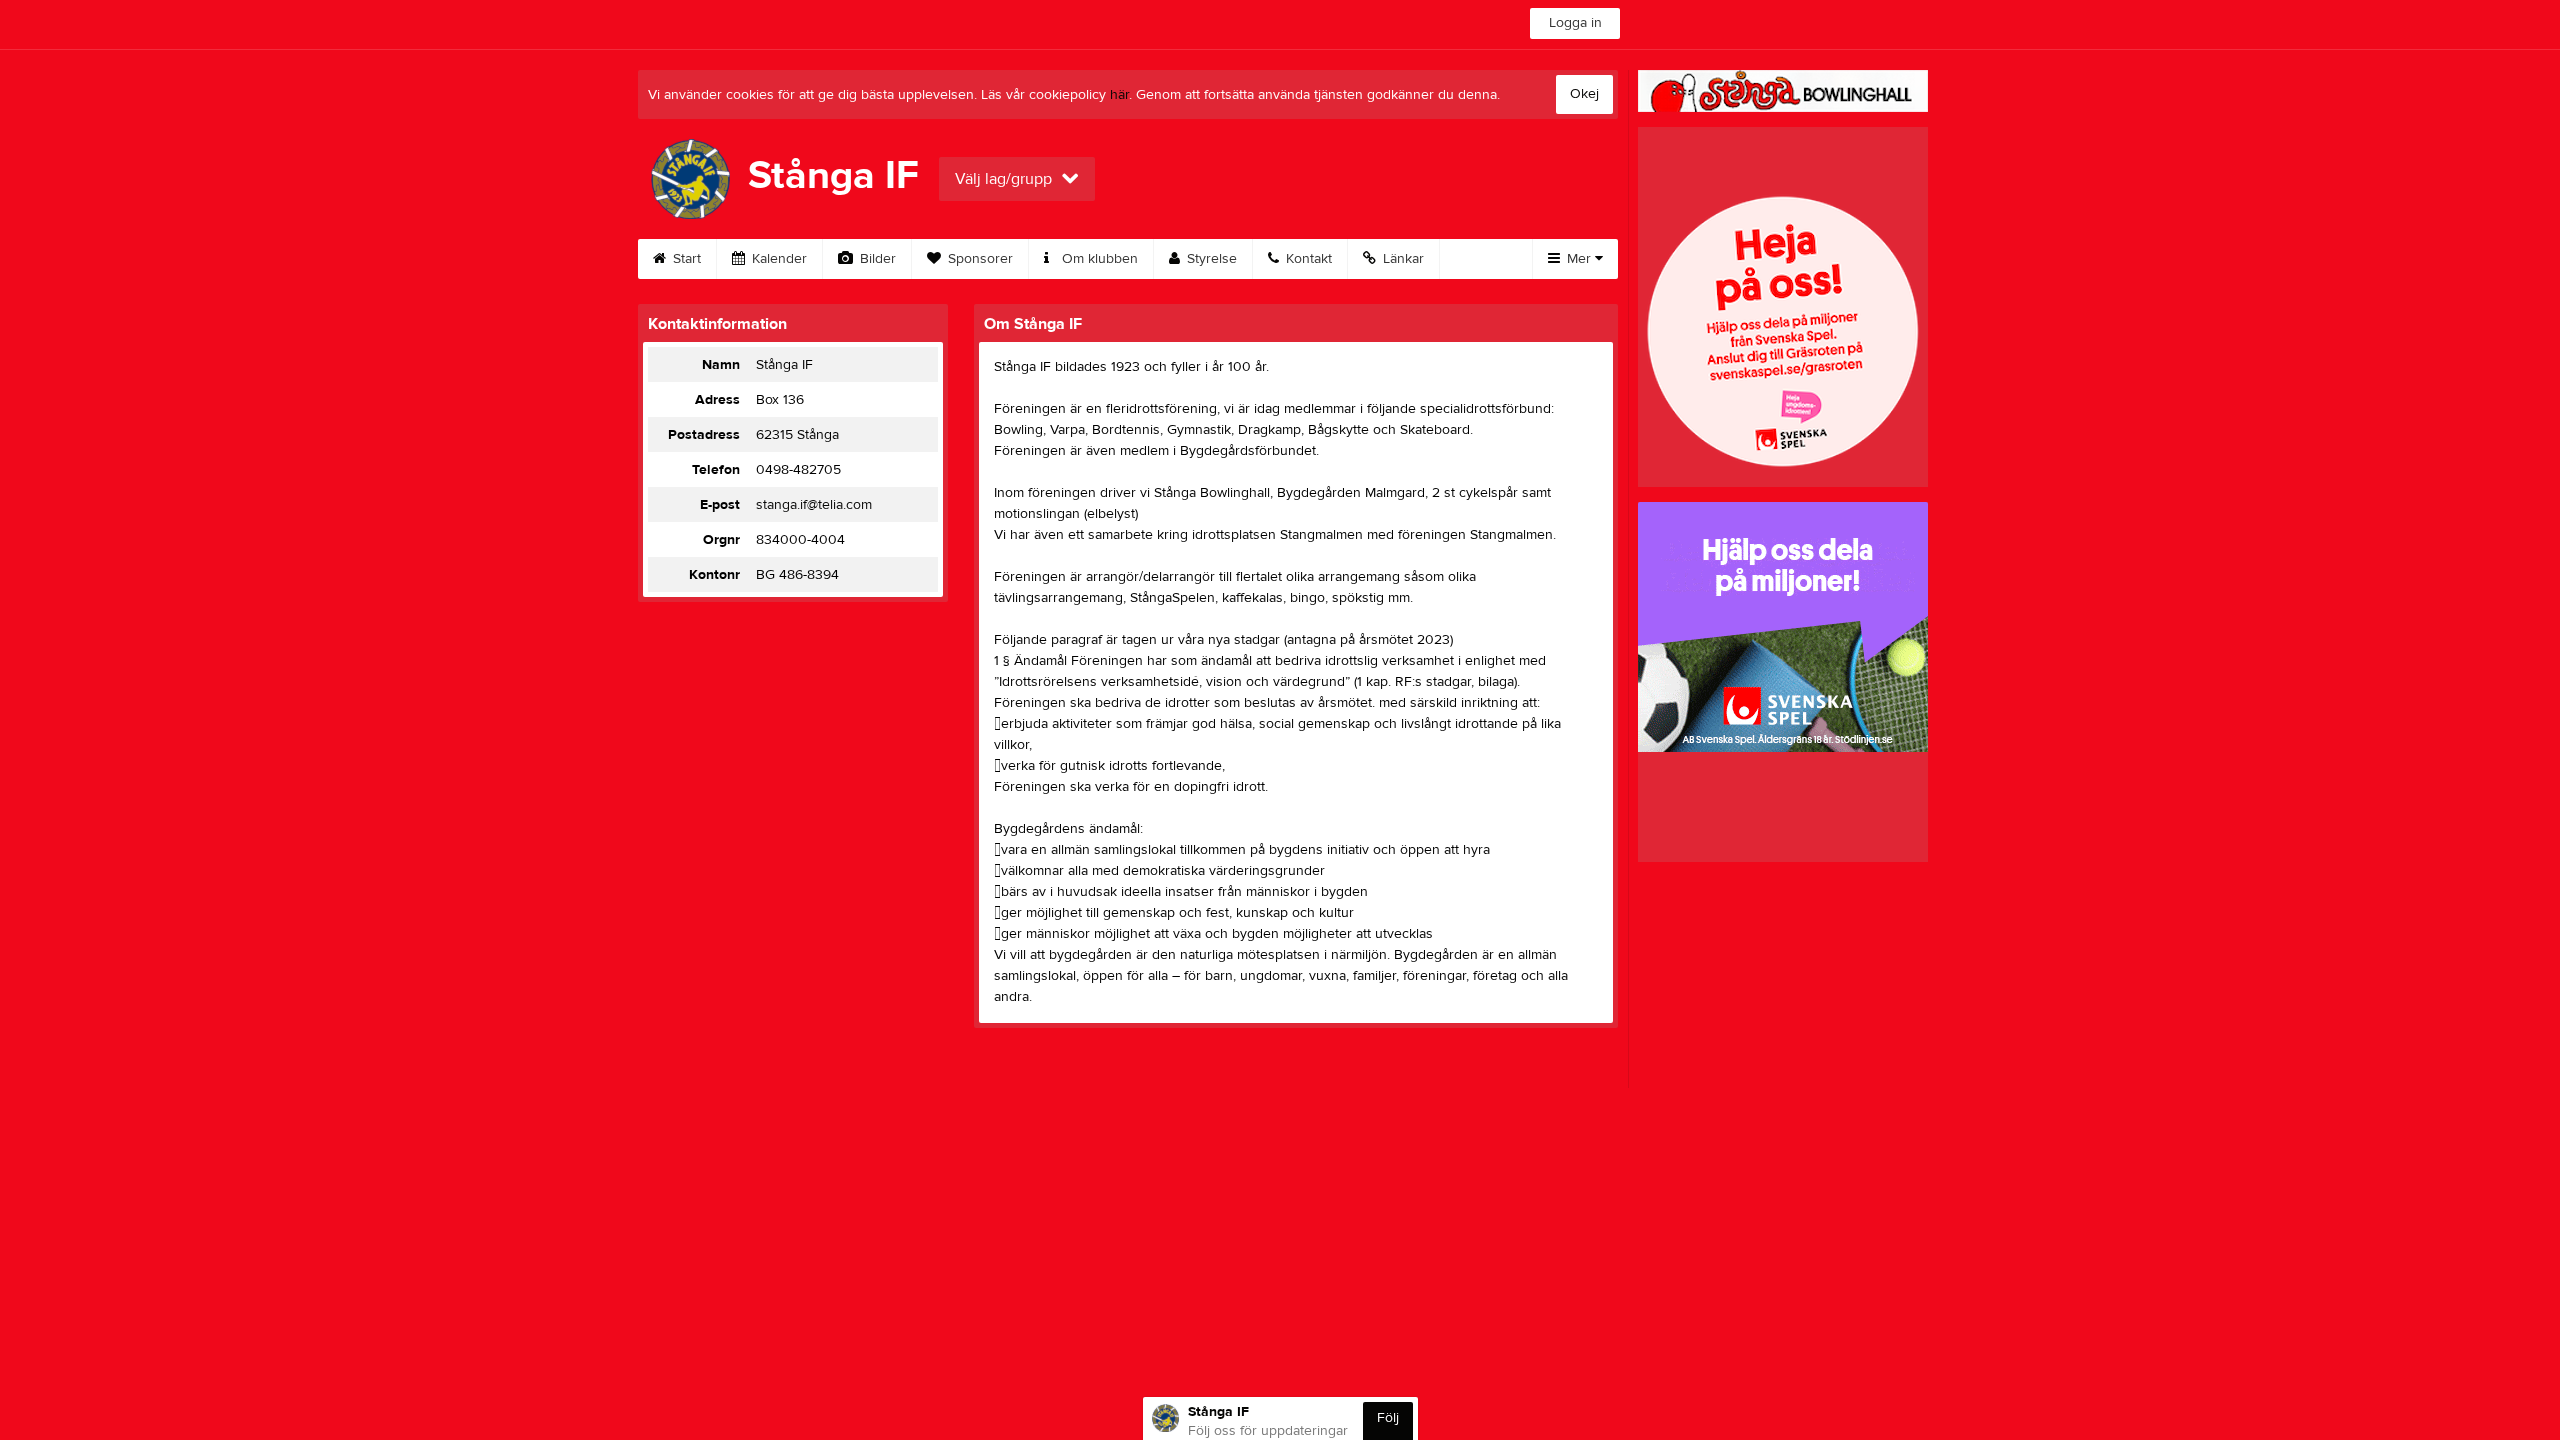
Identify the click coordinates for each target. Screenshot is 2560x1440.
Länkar (1401, 259)
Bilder (876, 259)
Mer (1579, 259)
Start (685, 259)
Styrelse (1210, 259)
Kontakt (1307, 259)
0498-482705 (798, 470)
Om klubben (1098, 259)
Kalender (777, 259)
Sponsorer (978, 259)
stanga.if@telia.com (814, 505)
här (1119, 95)
